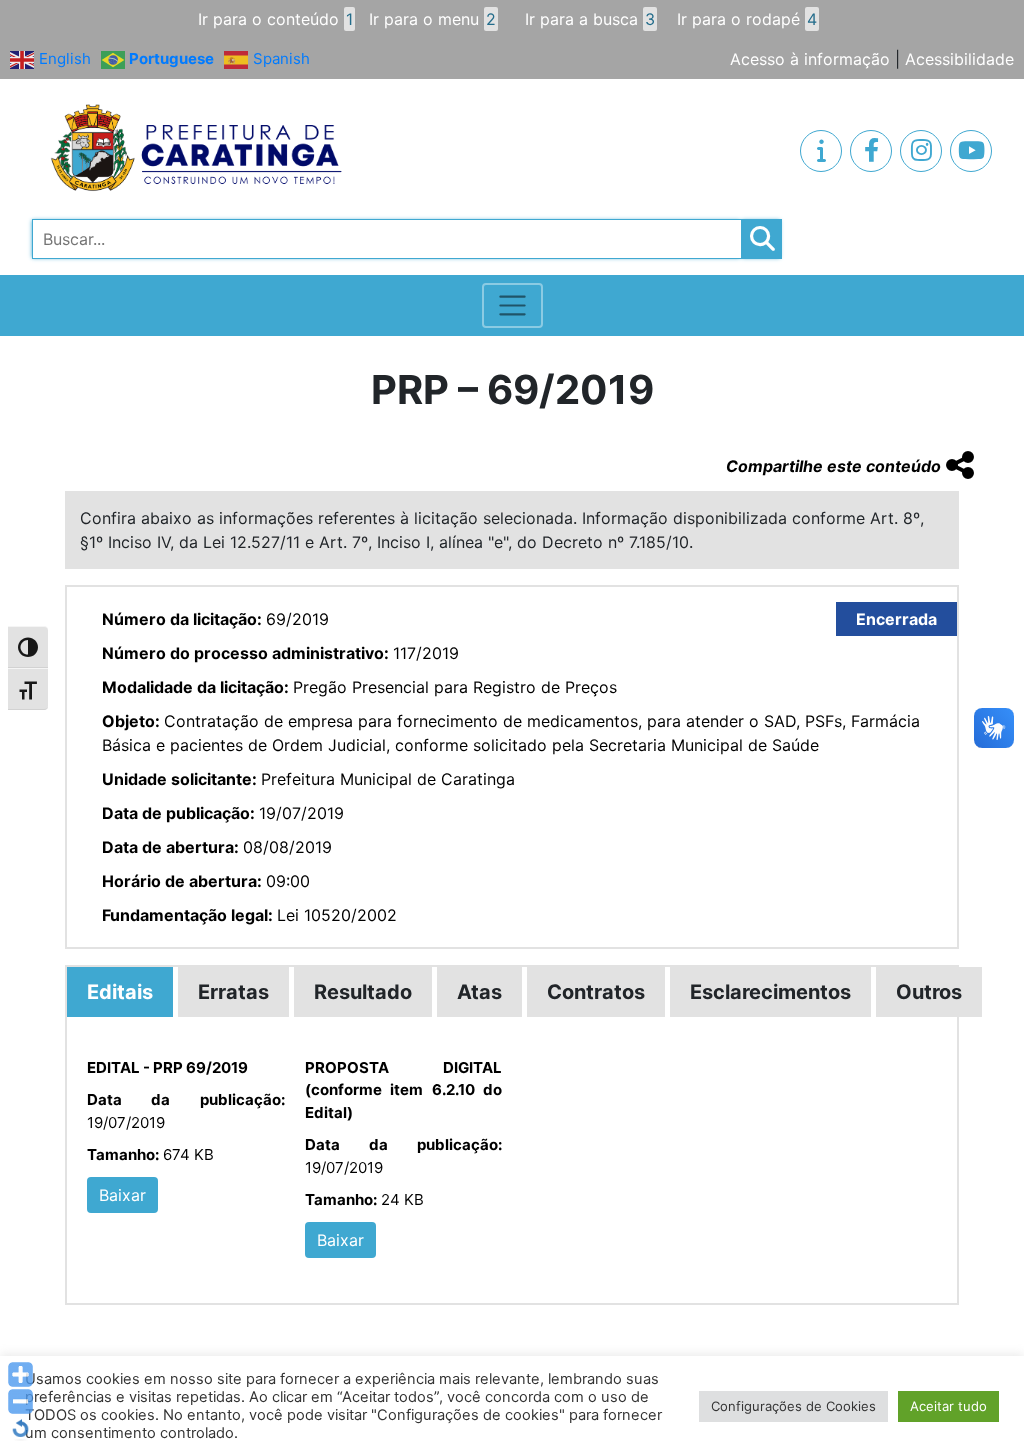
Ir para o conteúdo (275, 19)
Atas (479, 992)
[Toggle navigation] (512, 305)
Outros (929, 992)
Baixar (122, 1195)
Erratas (233, 992)
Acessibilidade (959, 59)
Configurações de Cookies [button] (793, 1406)
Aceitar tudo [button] (948, 1406)
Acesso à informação (810, 59)
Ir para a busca (590, 19)
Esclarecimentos (770, 992)
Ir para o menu (432, 19)
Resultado (363, 992)
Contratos (596, 992)
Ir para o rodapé (747, 19)
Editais (120, 992)
